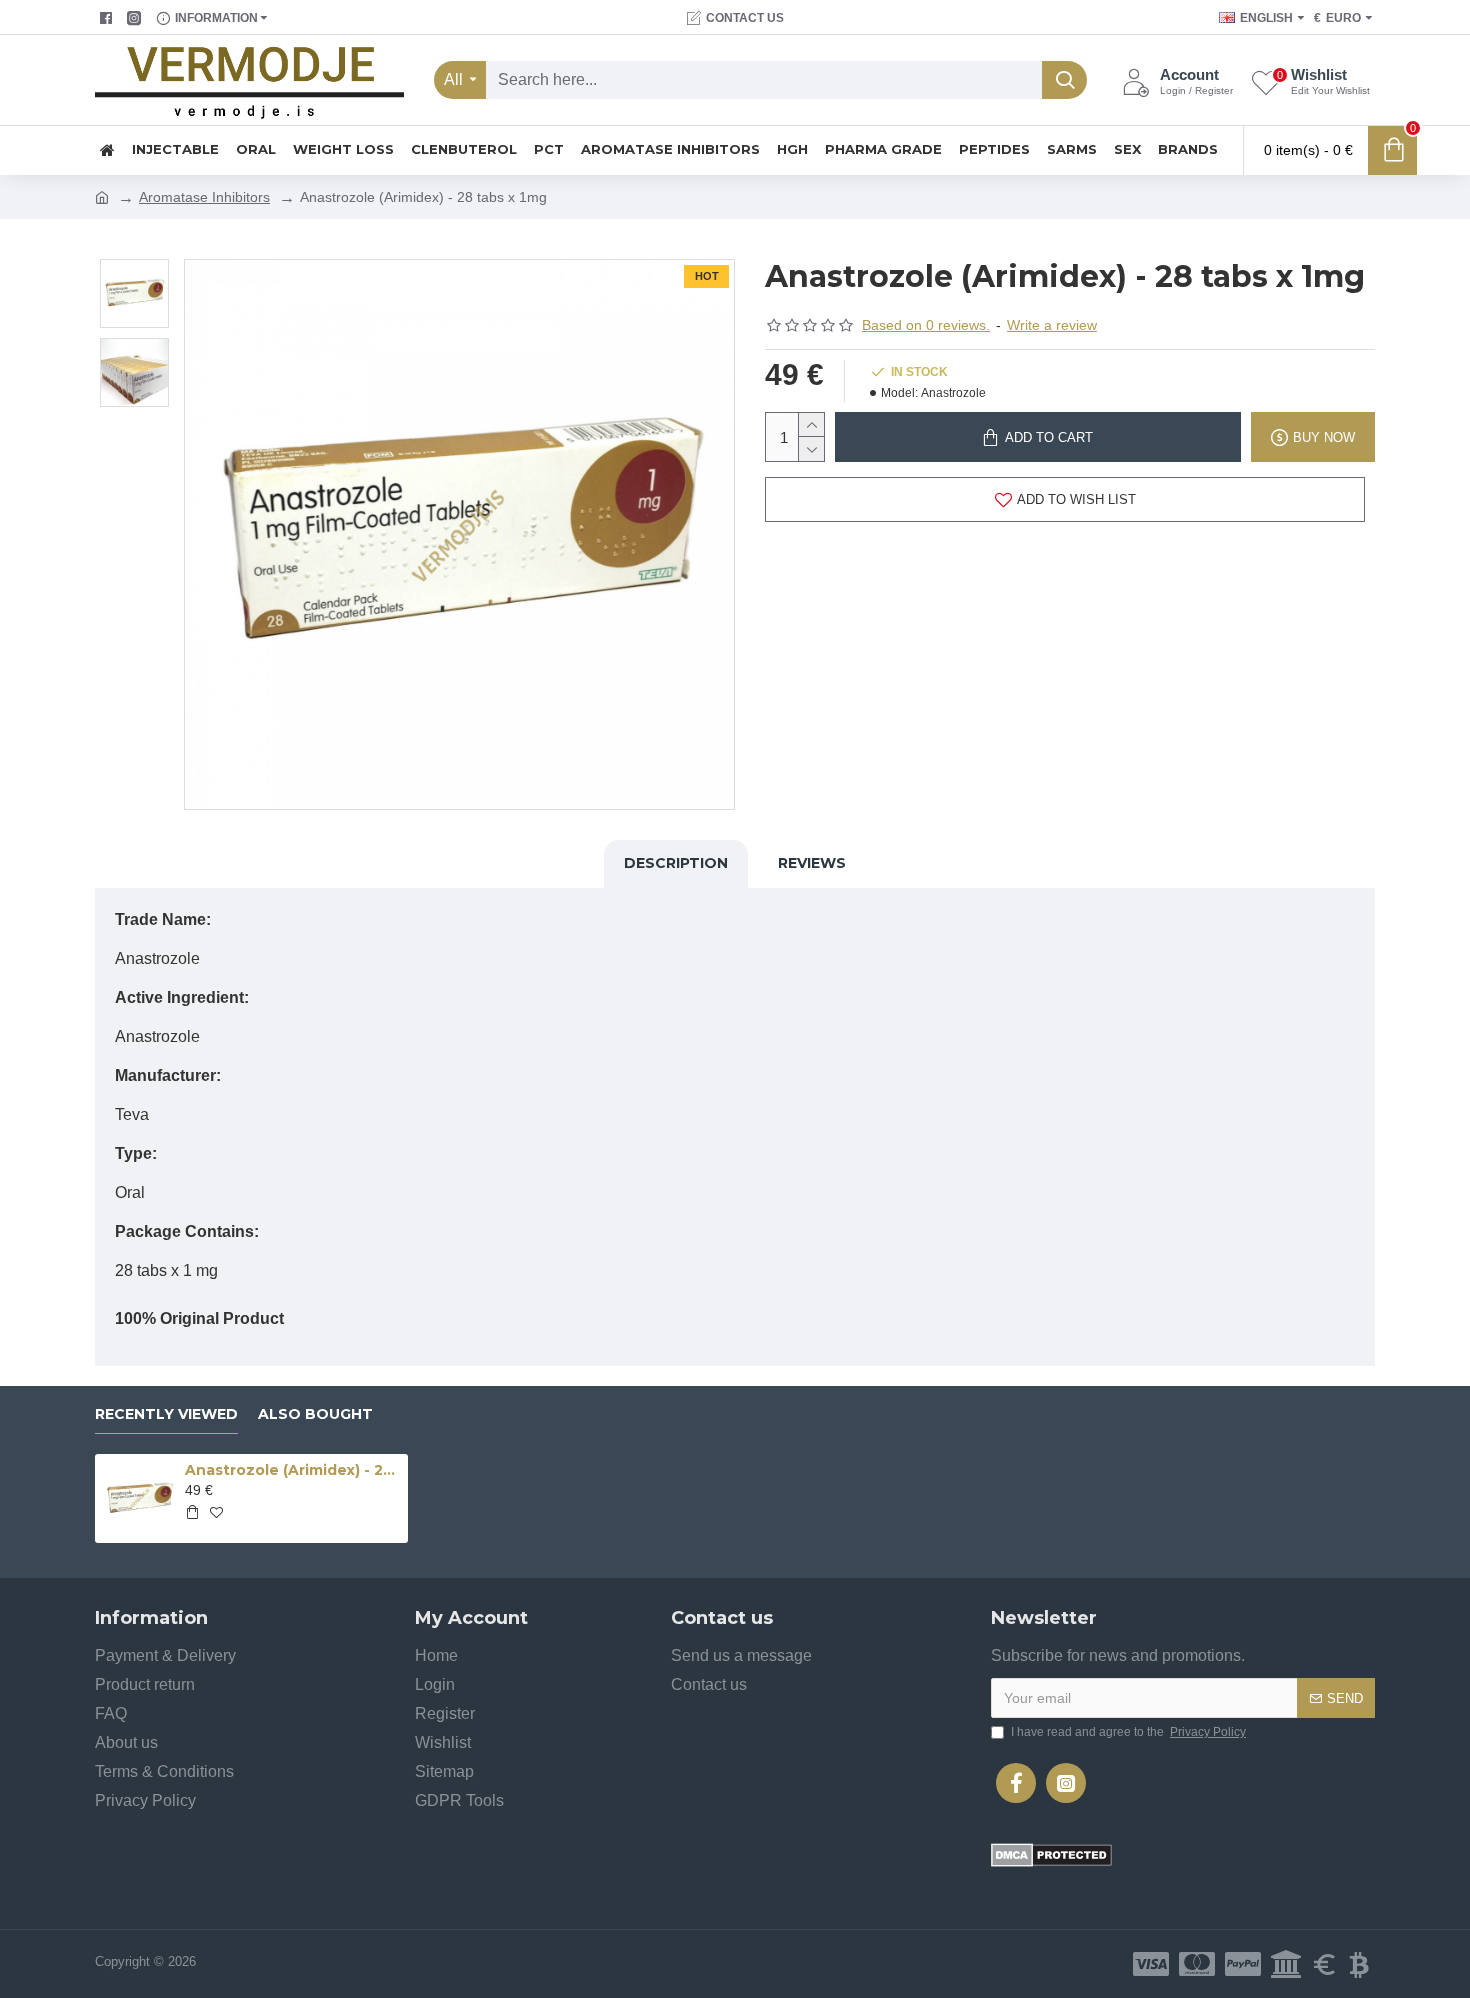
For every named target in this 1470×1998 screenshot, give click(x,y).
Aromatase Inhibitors (204, 197)
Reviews (812, 863)
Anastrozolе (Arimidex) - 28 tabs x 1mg (293, 1470)
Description (676, 863)
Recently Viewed (166, 1414)
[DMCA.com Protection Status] (1051, 1855)
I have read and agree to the (1128, 1732)
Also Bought (315, 1414)
